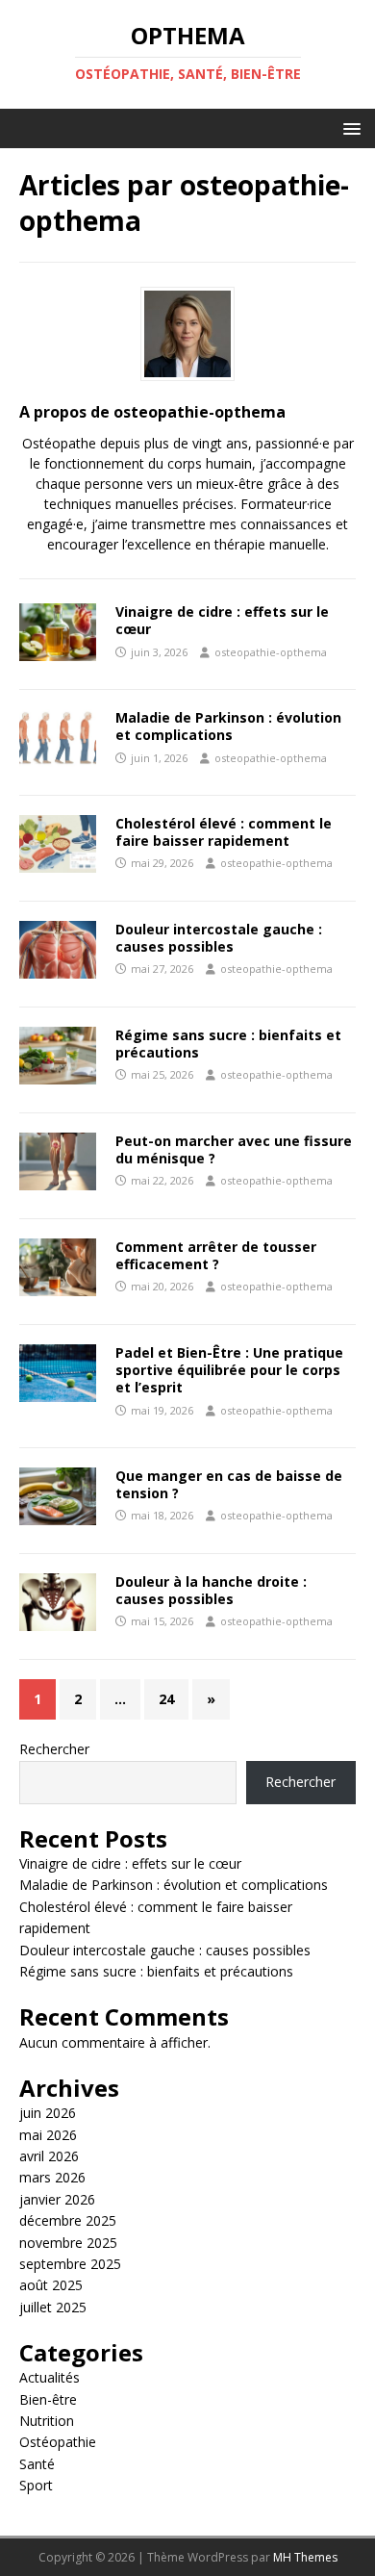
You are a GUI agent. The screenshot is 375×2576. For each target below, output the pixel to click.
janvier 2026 (57, 2199)
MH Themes (305, 2557)
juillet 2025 (53, 2307)
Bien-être (48, 2399)
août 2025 (51, 2285)
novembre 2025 (68, 2243)
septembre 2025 (70, 2264)
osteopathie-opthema (271, 652)
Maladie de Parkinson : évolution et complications (228, 726)
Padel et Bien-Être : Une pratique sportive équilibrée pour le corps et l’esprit (229, 1370)
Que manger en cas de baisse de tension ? (229, 1484)
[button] (349, 128)
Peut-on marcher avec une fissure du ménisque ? (234, 1149)
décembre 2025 (68, 2220)
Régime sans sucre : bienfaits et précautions (228, 1044)
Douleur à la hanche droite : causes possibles (211, 1590)
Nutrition (47, 2421)
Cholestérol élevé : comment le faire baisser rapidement (224, 832)
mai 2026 (48, 2135)
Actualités (50, 2377)
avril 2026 (49, 2156)
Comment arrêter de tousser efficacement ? (216, 1255)
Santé (37, 2464)
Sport (36, 2485)
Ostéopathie (58, 2442)
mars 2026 (52, 2177)
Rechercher (54, 1749)
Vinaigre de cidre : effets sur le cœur (222, 620)
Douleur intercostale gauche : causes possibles (219, 938)
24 (166, 1699)
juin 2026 (48, 2113)
